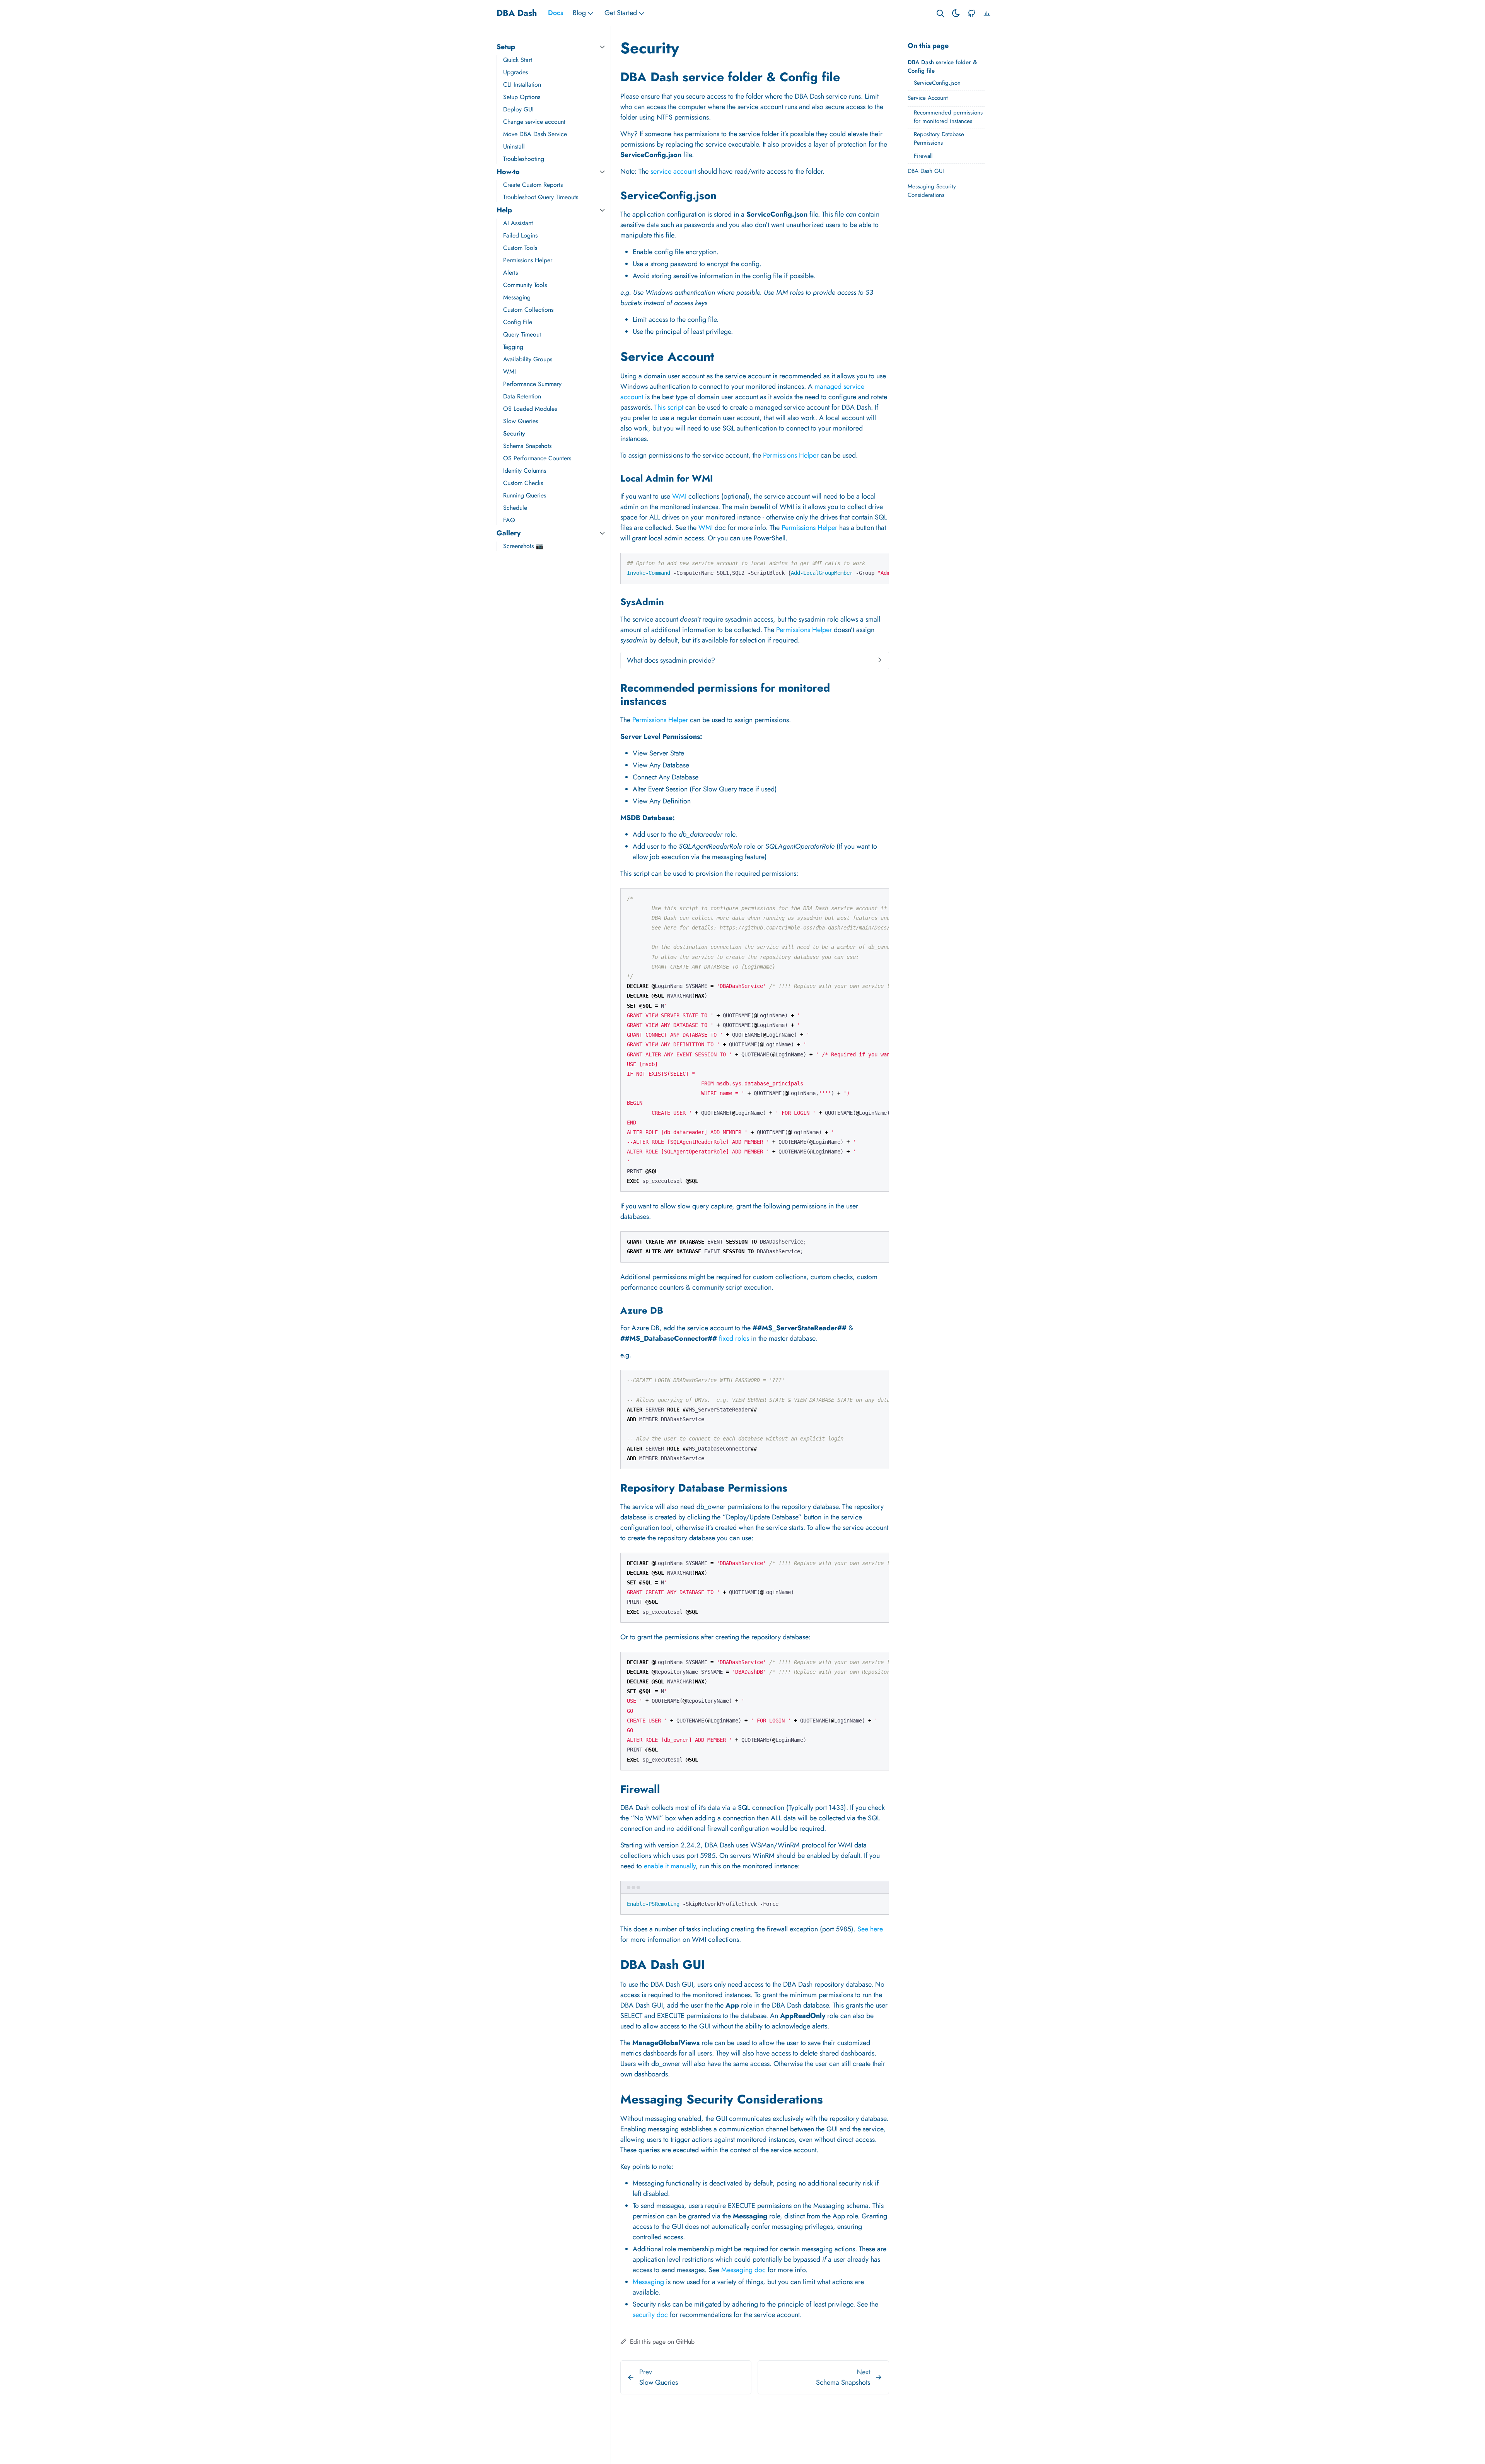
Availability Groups (528, 359)
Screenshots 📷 (523, 546)
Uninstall (514, 146)
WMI (510, 372)
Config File (518, 322)
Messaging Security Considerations (932, 191)
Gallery (509, 533)
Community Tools (525, 285)
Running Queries (525, 495)
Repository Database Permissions (939, 139)
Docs (556, 13)
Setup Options (522, 97)
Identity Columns (525, 471)
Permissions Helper (528, 260)
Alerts (510, 273)
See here (870, 1929)
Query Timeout (522, 334)
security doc (650, 2315)
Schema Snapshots (527, 446)
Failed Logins (520, 235)
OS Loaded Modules (530, 409)
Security (514, 433)
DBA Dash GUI (926, 171)
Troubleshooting (524, 159)
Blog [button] (579, 13)
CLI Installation (522, 85)
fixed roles (734, 1338)
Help (504, 210)
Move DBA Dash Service (535, 134)
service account (673, 171)
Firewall (923, 156)
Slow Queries (521, 421)
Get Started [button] (621, 13)
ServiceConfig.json (937, 83)
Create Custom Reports (533, 185)
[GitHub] (971, 13)
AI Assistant (518, 223)
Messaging (517, 297)
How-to (508, 172)
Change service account (534, 122)
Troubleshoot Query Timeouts (541, 197)
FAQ (509, 520)
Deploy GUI (518, 109)
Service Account (928, 98)
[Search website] (940, 13)
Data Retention (522, 396)
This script (669, 407)
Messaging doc (743, 2270)
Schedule (515, 508)
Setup (506, 47)
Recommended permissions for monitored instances (948, 117)
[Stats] (987, 13)
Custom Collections (528, 310)
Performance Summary (532, 384)
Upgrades (515, 72)
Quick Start (518, 60)
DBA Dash (517, 13)
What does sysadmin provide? (671, 660)
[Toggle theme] (956, 13)
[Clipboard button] (879, 562)
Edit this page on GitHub (661, 2342)
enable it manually (670, 1866)
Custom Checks (523, 483)
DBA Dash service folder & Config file (942, 67)
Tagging (513, 347)
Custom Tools (520, 248)
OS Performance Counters (537, 458)
